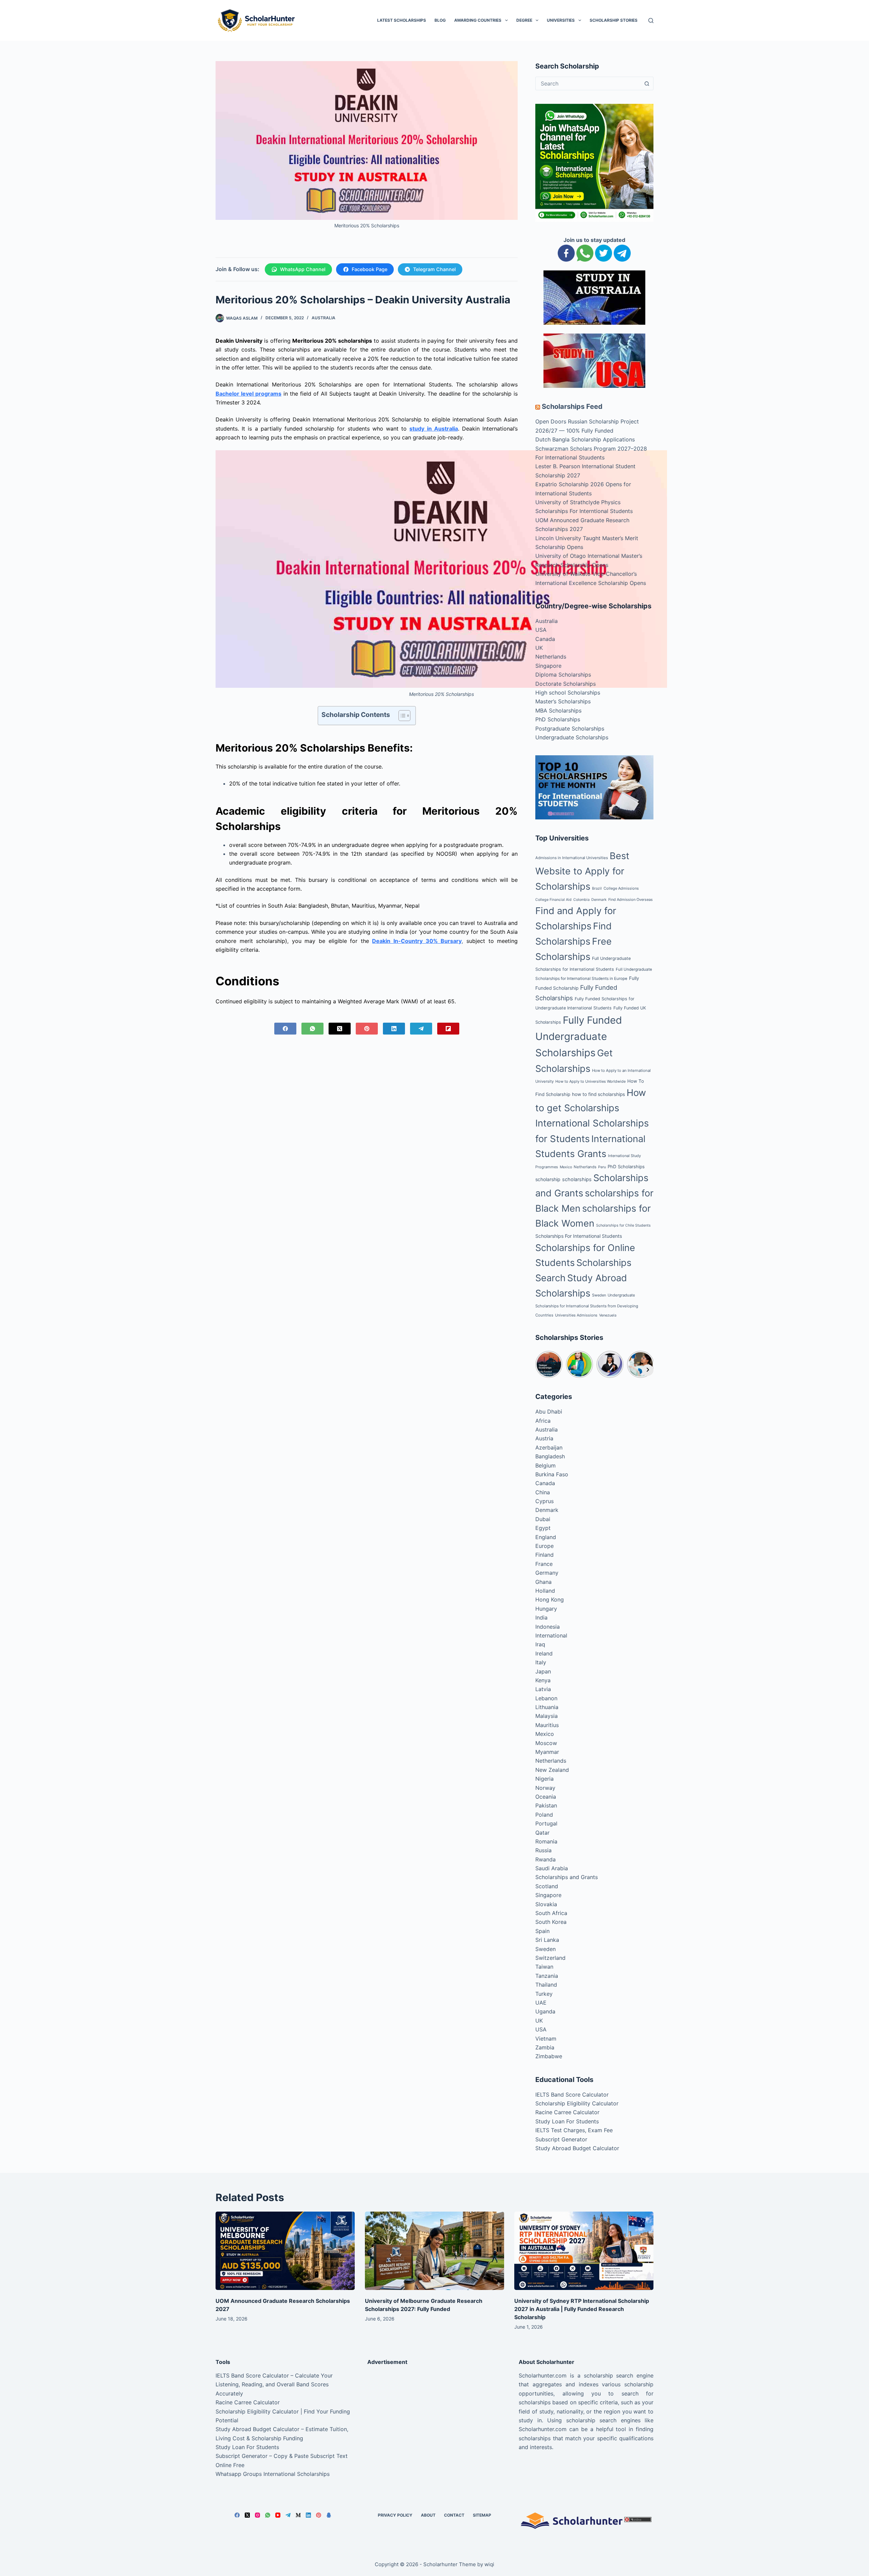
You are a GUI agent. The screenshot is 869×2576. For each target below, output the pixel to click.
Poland (544, 1815)
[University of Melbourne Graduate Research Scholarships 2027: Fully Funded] (434, 2251)
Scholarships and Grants (567, 1877)
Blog (440, 20)
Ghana (543, 1582)
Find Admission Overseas (631, 899)
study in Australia (433, 429)
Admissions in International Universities (572, 858)
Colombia (581, 900)
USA (541, 630)
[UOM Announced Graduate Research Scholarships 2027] (285, 2251)
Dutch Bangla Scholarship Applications (585, 439)
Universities (561, 20)
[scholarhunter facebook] (566, 252)
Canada (545, 639)
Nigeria (544, 1779)
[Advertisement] (435, 2419)
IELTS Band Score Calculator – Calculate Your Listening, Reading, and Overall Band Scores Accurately (274, 2384)
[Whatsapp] (585, 252)
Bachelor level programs (248, 394)
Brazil (597, 888)
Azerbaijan (549, 1447)
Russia (543, 1850)
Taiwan (544, 1967)
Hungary (546, 1609)
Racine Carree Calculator (567, 2112)
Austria (544, 1438)
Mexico (566, 1167)
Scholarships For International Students (579, 1236)
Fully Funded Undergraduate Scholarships (579, 1037)
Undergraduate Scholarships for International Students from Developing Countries (587, 1305)
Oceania (546, 1797)
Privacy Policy (395, 2515)
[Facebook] (285, 1029)
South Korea (551, 1922)
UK (539, 648)
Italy (541, 1662)
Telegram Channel (434, 269)
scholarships (577, 1179)
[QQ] (329, 2515)
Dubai (543, 1519)
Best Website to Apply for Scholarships (582, 871)
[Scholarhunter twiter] (604, 252)
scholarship (548, 1179)
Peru (602, 1167)
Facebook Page (369, 269)
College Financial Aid (553, 900)
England (546, 1537)
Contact (454, 2515)
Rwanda (546, 1859)
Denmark (599, 900)
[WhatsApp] (312, 1029)
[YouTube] (278, 2515)
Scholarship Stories (614, 20)
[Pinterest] (367, 1029)
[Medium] (298, 2515)
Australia (323, 318)
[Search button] (647, 83)
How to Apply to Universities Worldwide (590, 1081)
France (544, 1564)
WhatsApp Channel (303, 269)
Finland (544, 1555)
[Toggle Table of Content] (401, 716)
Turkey (544, 1994)
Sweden (599, 1295)
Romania (546, 1841)
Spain (542, 1931)
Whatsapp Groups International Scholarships (273, 2474)
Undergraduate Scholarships (572, 737)
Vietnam (546, 2039)
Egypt (543, 1528)
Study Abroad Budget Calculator (577, 2148)
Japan (543, 1671)
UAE (541, 2003)
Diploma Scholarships (563, 675)
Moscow (546, 1743)
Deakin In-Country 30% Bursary (417, 941)
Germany (547, 1573)
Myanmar (547, 1752)
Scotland (547, 1886)
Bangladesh (550, 1456)
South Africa (551, 1913)
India (541, 1617)
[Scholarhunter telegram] (622, 252)
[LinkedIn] (394, 1029)
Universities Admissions (576, 1315)
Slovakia (546, 1904)
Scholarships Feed (572, 406)
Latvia (543, 1689)
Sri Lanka (547, 1940)
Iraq (540, 1644)
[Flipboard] (448, 1029)
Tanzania (547, 1976)
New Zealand (552, 1770)
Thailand (546, 1985)
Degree (524, 20)
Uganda (545, 2011)
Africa (543, 1421)
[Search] (651, 21)
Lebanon (546, 1698)
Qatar (542, 1833)
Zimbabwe (549, 2056)
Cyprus (544, 1501)
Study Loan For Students (567, 2121)
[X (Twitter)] (340, 1029)
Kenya (543, 1680)
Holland (545, 1591)
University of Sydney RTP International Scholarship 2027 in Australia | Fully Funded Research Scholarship (582, 2309)
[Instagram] (257, 2515)
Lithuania (547, 1707)
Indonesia (548, 1627)
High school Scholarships (568, 693)
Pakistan (546, 1805)
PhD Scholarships (558, 719)
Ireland (544, 1653)
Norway (545, 1788)
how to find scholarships (598, 1094)
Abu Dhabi (549, 1412)
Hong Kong (550, 1599)
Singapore (548, 666)
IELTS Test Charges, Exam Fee (574, 2130)
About (428, 2515)
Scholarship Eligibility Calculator (577, 2103)
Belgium (546, 1465)
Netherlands (551, 657)
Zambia (545, 2047)
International (551, 1635)
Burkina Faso (552, 1474)
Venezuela (608, 1315)
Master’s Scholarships (563, 701)
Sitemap (482, 2515)
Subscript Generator (561, 2139)
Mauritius (547, 1725)
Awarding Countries (478, 20)
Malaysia (547, 1716)
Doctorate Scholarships (566, 684)
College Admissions (621, 888)
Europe (544, 1546)
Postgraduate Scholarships (570, 728)
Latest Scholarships (402, 20)
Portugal (546, 1823)
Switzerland (550, 1958)
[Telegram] (421, 1029)
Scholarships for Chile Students (623, 1225)
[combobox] (588, 83)
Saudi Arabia (552, 1868)
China (543, 1492)
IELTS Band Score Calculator (572, 2095)
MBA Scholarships (558, 711)
